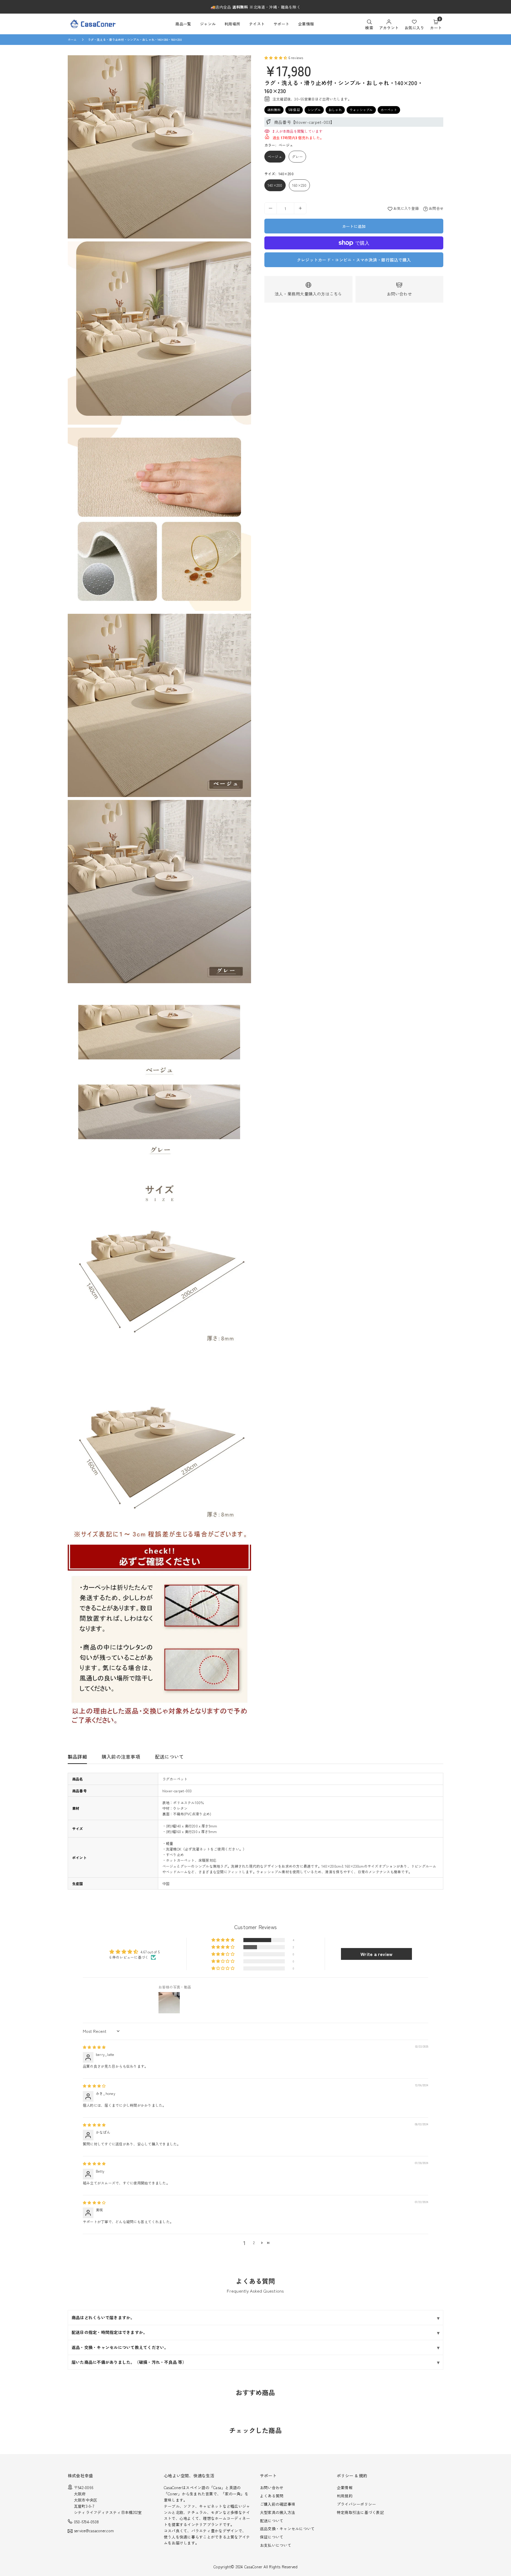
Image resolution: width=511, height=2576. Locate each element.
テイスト (257, 24)
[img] (94, 2047)
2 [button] (254, 2243)
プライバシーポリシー (356, 2504)
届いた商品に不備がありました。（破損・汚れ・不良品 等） (129, 2362)
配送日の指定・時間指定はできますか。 (109, 2332)
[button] (436, 24)
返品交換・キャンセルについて (287, 2529)
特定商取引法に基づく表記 (360, 2512)
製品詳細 (77, 1757)
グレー (297, 156)
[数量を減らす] (271, 208)
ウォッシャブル (361, 110)
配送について (169, 1757)
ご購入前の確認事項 (278, 2504)
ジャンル (208, 24)
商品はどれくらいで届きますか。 (103, 2317)
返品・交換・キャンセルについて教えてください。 (120, 2347)
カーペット (389, 110)
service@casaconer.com (94, 2531)
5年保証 (294, 110)
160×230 (299, 185)
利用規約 (345, 2496)
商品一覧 (183, 24)
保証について (272, 2537)
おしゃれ (335, 110)
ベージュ (275, 156)
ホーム (72, 39)
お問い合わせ (399, 294)
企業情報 (306, 24)
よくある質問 (272, 2496)
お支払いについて (276, 2545)
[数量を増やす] (300, 208)
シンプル (314, 110)
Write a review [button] (376, 1954)
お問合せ (436, 208)
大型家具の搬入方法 (278, 2512)
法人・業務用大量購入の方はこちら (308, 294)
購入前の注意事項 (121, 1757)
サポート (281, 24)
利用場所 (232, 24)
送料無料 (274, 110)
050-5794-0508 (86, 2522)
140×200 (275, 185)
